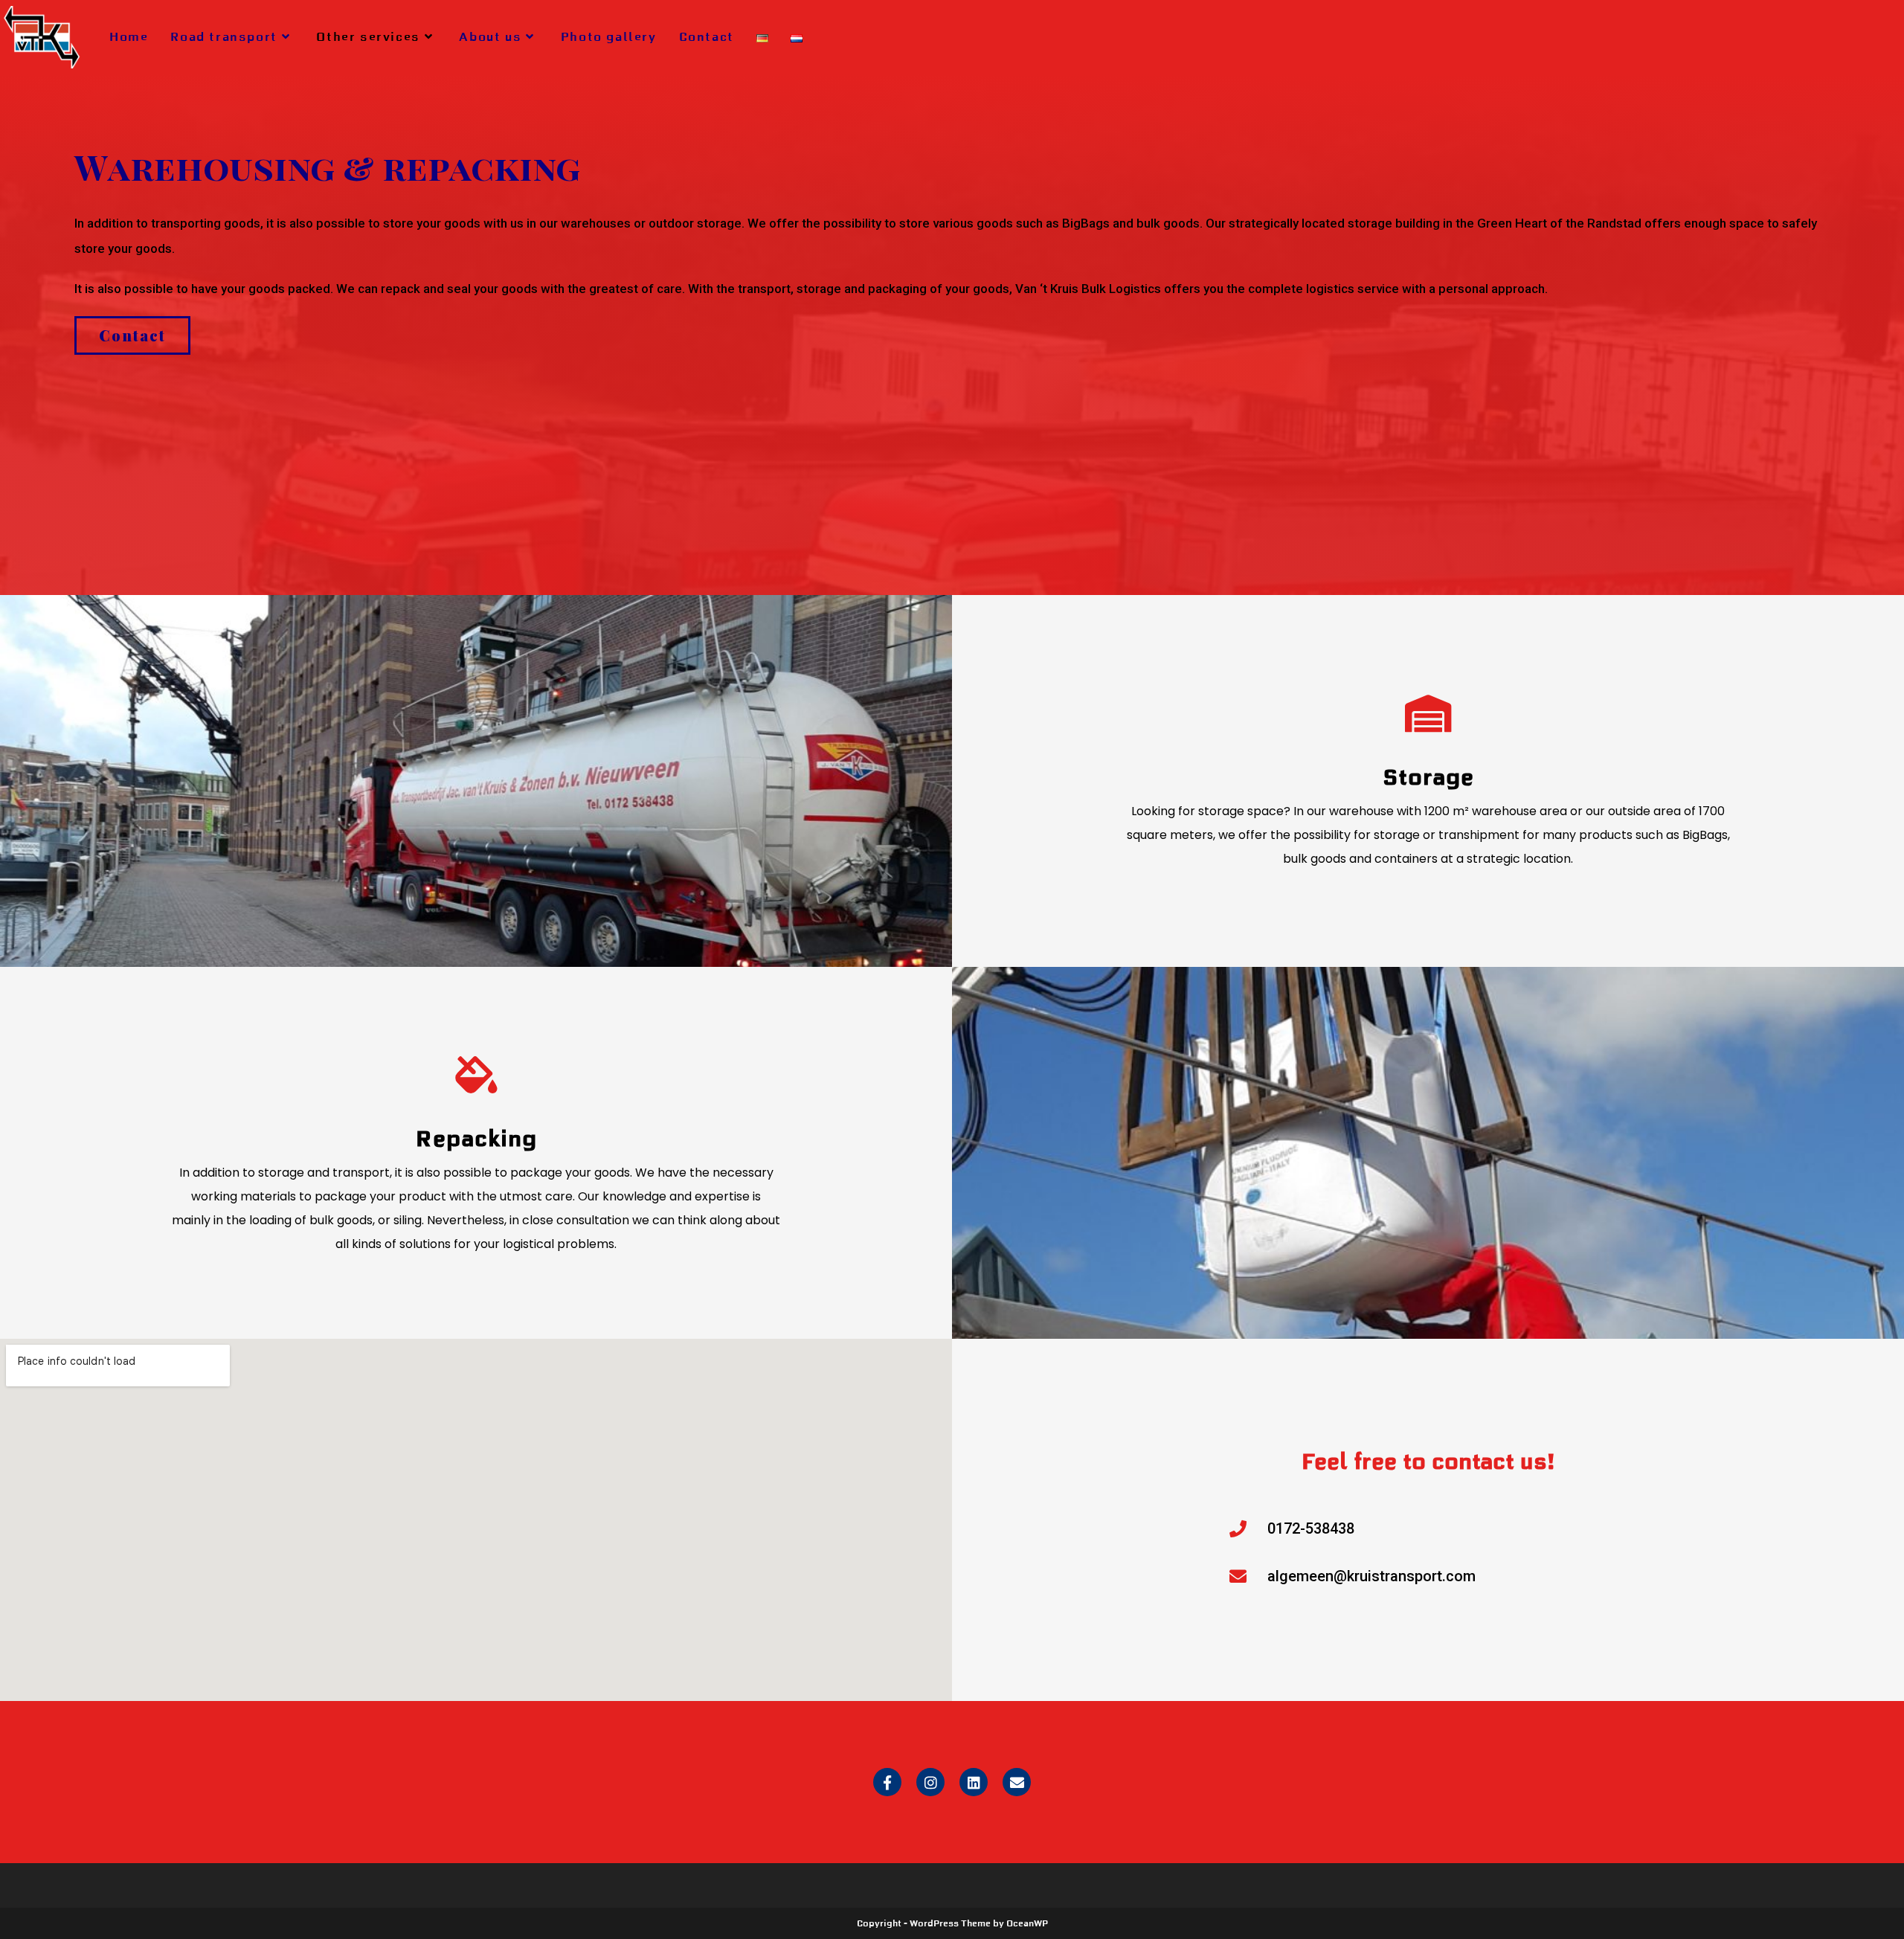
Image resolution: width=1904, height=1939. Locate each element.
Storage (1428, 777)
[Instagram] (930, 1782)
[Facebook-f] (887, 1782)
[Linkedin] (974, 1782)
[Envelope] (1017, 1782)
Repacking (476, 1139)
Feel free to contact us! (1428, 1462)
